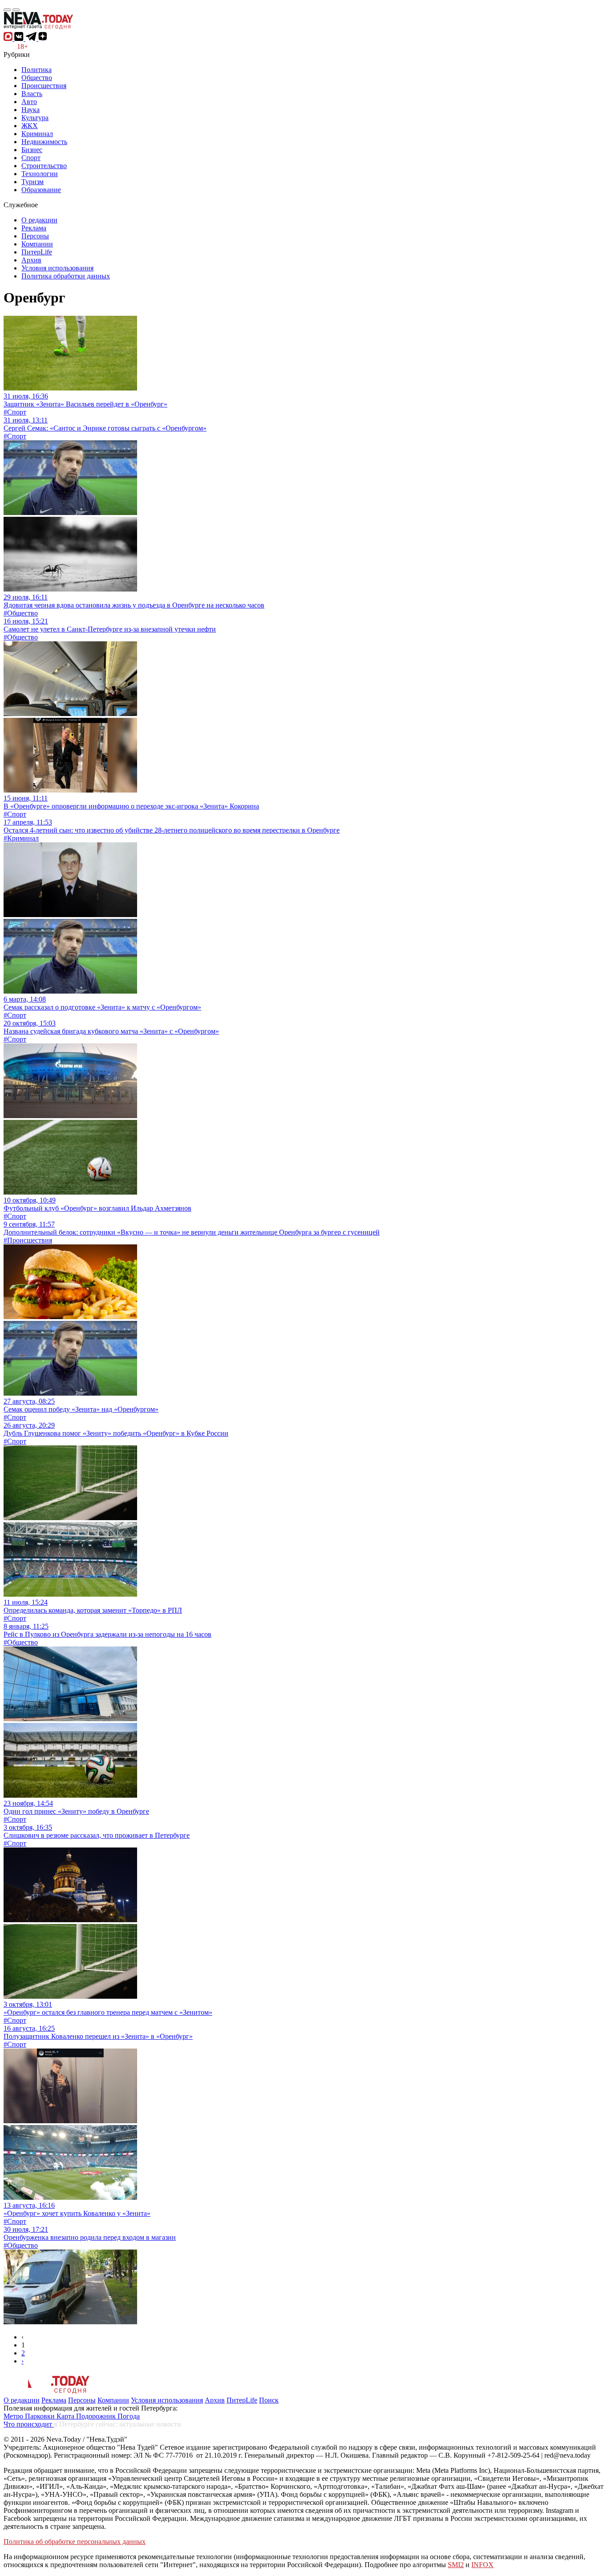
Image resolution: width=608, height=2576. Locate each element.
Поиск (269, 2400)
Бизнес (32, 150)
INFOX (482, 2565)
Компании (37, 244)
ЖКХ (30, 126)
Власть (32, 94)
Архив (31, 260)
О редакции (39, 220)
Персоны (35, 236)
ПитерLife (37, 252)
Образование (41, 190)
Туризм (32, 182)
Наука (30, 110)
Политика (36, 70)
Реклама (34, 228)
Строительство (44, 166)
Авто (29, 102)
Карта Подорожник (87, 2416)
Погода (129, 2416)
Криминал (37, 134)
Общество (37, 78)
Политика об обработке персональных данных (75, 2542)
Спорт (31, 158)
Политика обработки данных (66, 276)
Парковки (41, 2416)
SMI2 (456, 2565)
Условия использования (57, 268)
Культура (35, 118)
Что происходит (29, 2424)
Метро (14, 2416)
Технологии (40, 174)
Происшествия (44, 86)
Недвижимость (44, 142)
